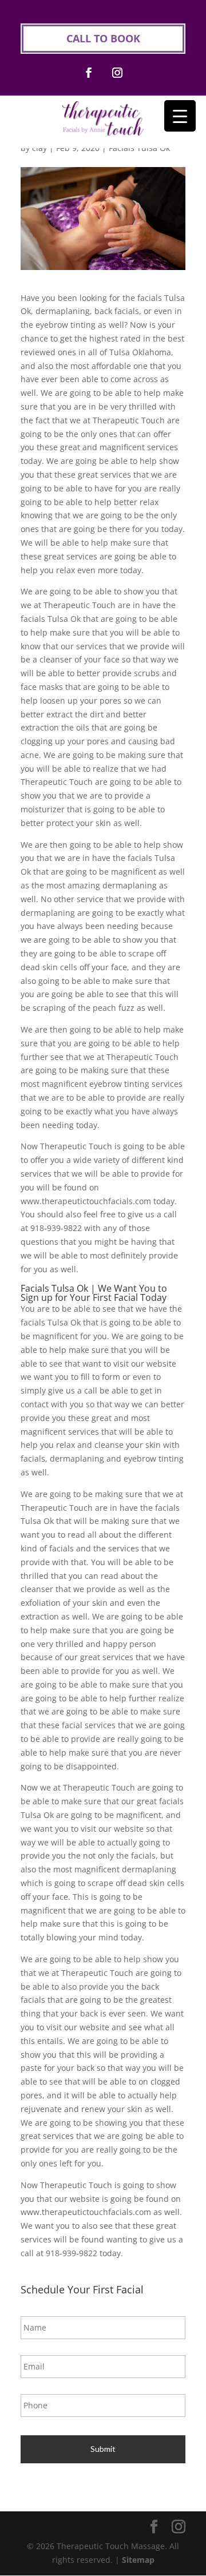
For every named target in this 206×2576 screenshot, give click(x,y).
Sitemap (138, 2560)
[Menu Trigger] (180, 116)
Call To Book (103, 38)
